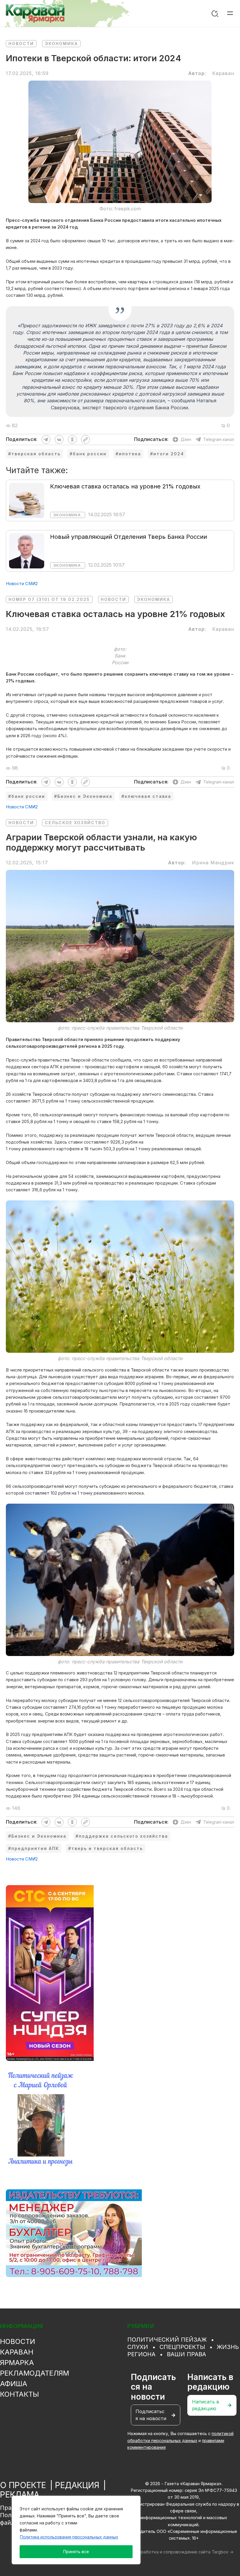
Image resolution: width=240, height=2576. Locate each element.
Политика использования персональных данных (69, 2537)
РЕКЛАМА (20, 2495)
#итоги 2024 (167, 454)
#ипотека (128, 454)
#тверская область (34, 454)
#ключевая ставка (146, 796)
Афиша (14, 2384)
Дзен (186, 439)
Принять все (76, 2552)
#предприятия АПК (34, 1848)
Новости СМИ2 (22, 584)
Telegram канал (219, 439)
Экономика (61, 44)
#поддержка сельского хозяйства (122, 1836)
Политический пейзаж (167, 2340)
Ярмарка (17, 2363)
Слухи (138, 2347)
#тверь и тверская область (106, 1848)
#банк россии (88, 454)
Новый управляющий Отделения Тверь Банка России (128, 537)
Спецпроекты (182, 2347)
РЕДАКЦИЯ (77, 2485)
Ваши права (186, 2354)
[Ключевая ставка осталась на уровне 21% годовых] (27, 500)
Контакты (19, 2394)
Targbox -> (223, 2552)
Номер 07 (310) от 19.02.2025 (49, 599)
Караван (17, 2352)
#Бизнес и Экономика (83, 796)
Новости (21, 44)
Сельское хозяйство (75, 823)
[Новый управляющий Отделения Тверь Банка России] (27, 551)
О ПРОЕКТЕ (23, 2485)
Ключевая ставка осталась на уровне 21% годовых (125, 486)
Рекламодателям (35, 2373)
